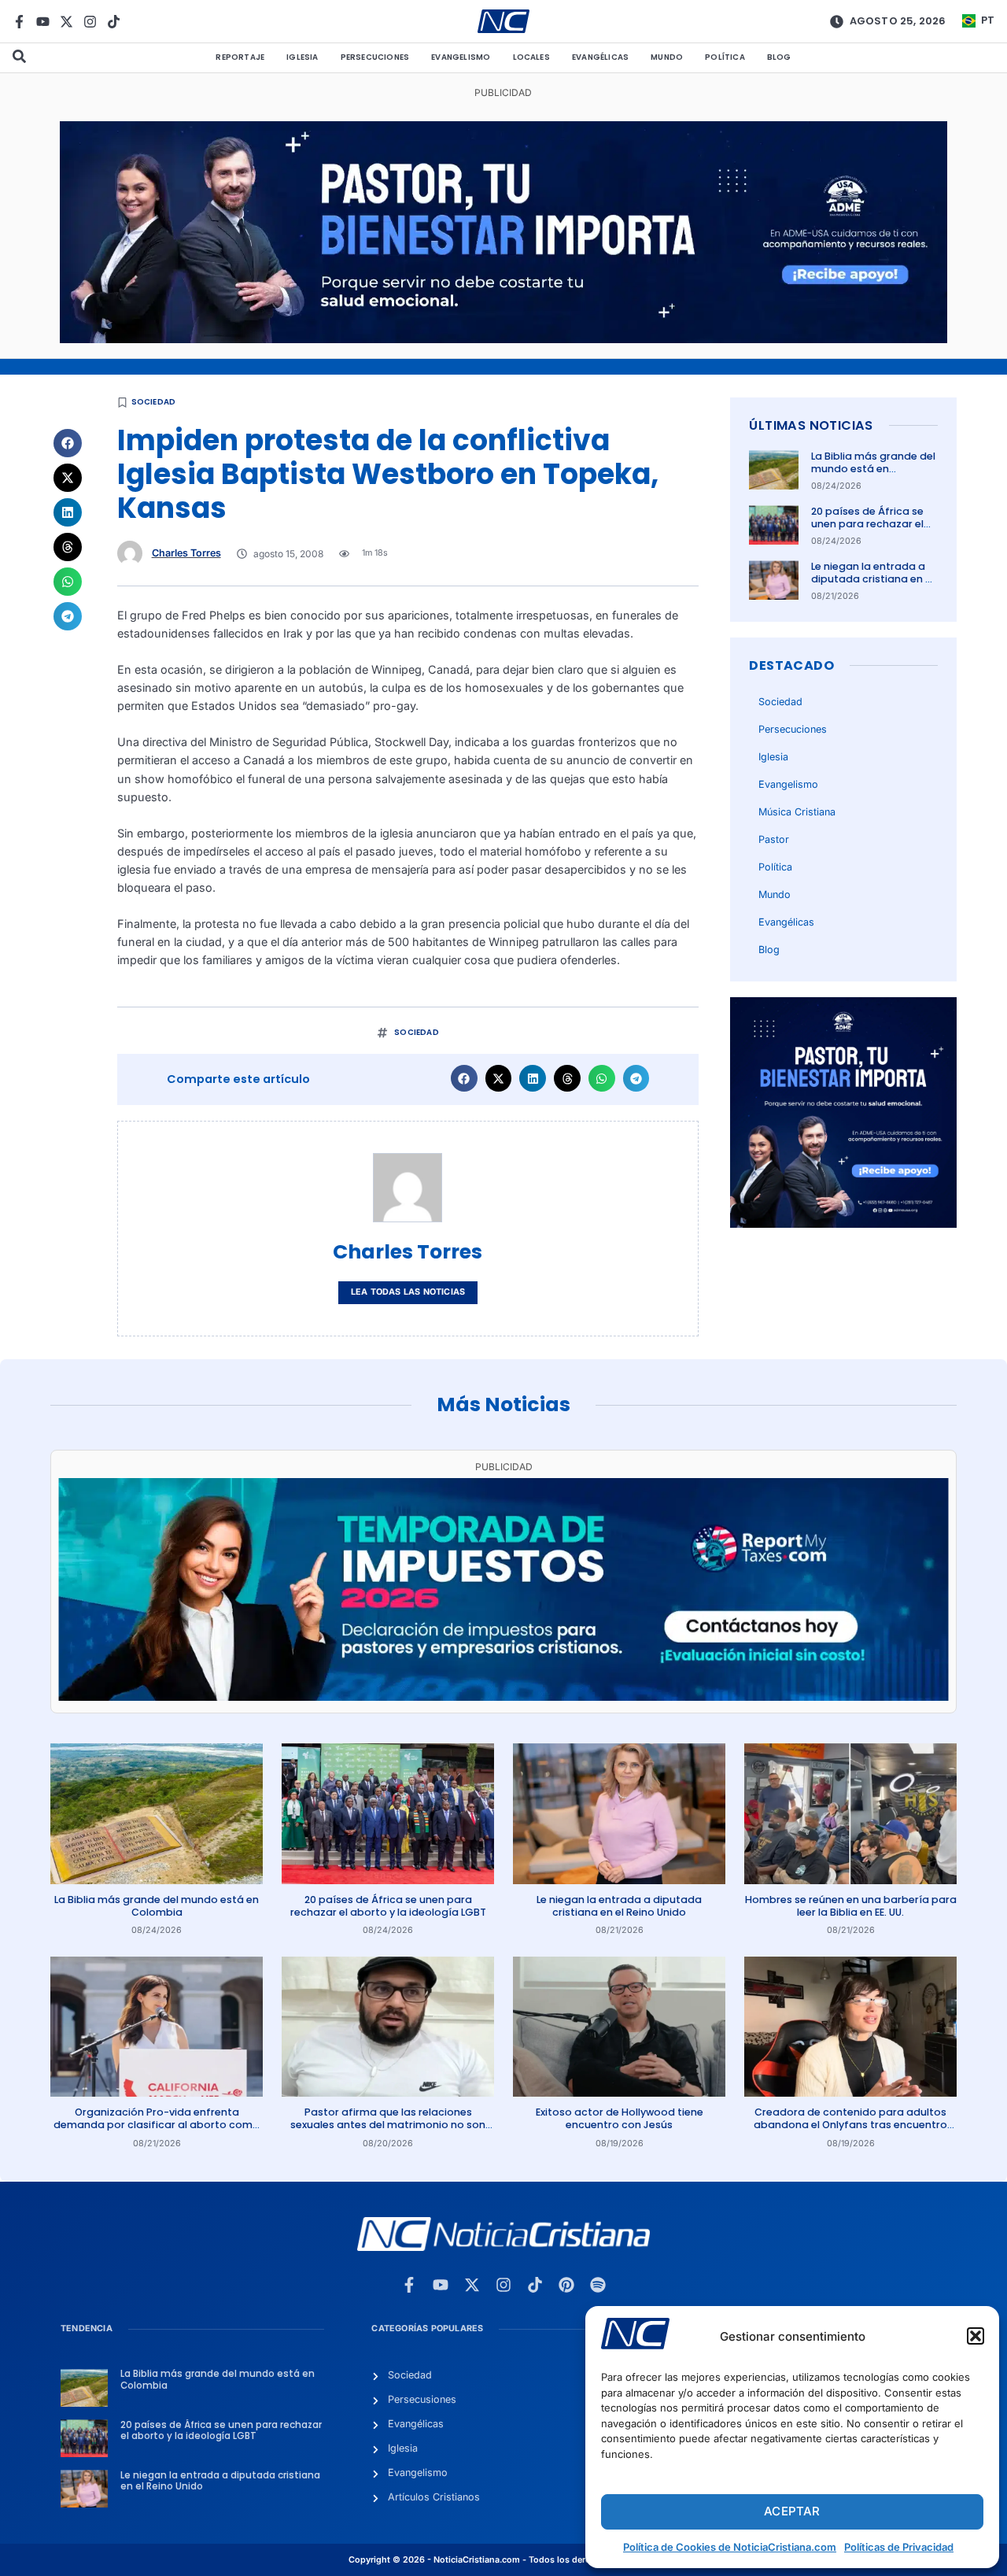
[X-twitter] (66, 22)
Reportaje (240, 57)
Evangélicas (600, 57)
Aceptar (792, 2511)
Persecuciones (375, 57)
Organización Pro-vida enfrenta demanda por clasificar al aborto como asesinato (157, 2125)
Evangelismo (461, 57)
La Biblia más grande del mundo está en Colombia (873, 469)
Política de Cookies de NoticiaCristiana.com (730, 2547)
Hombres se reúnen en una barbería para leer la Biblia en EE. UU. (851, 1906)
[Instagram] (90, 22)
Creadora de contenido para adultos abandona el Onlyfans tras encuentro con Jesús (850, 2125)
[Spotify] (598, 2285)
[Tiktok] (114, 22)
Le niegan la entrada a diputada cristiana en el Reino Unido (872, 579)
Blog (779, 57)
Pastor (774, 839)
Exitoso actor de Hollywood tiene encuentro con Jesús (620, 2118)
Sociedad (154, 402)
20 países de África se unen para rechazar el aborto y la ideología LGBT (867, 530)
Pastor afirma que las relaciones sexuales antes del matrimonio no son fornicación (388, 2125)
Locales (531, 57)
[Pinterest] (566, 2285)
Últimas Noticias (811, 425)
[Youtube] (43, 22)
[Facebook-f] (19, 22)
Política (725, 57)
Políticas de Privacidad (899, 2547)
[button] (976, 2336)
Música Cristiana (797, 812)
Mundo (667, 57)
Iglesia (302, 57)
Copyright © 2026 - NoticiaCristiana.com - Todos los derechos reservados (503, 2560)
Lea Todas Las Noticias (408, 1292)
